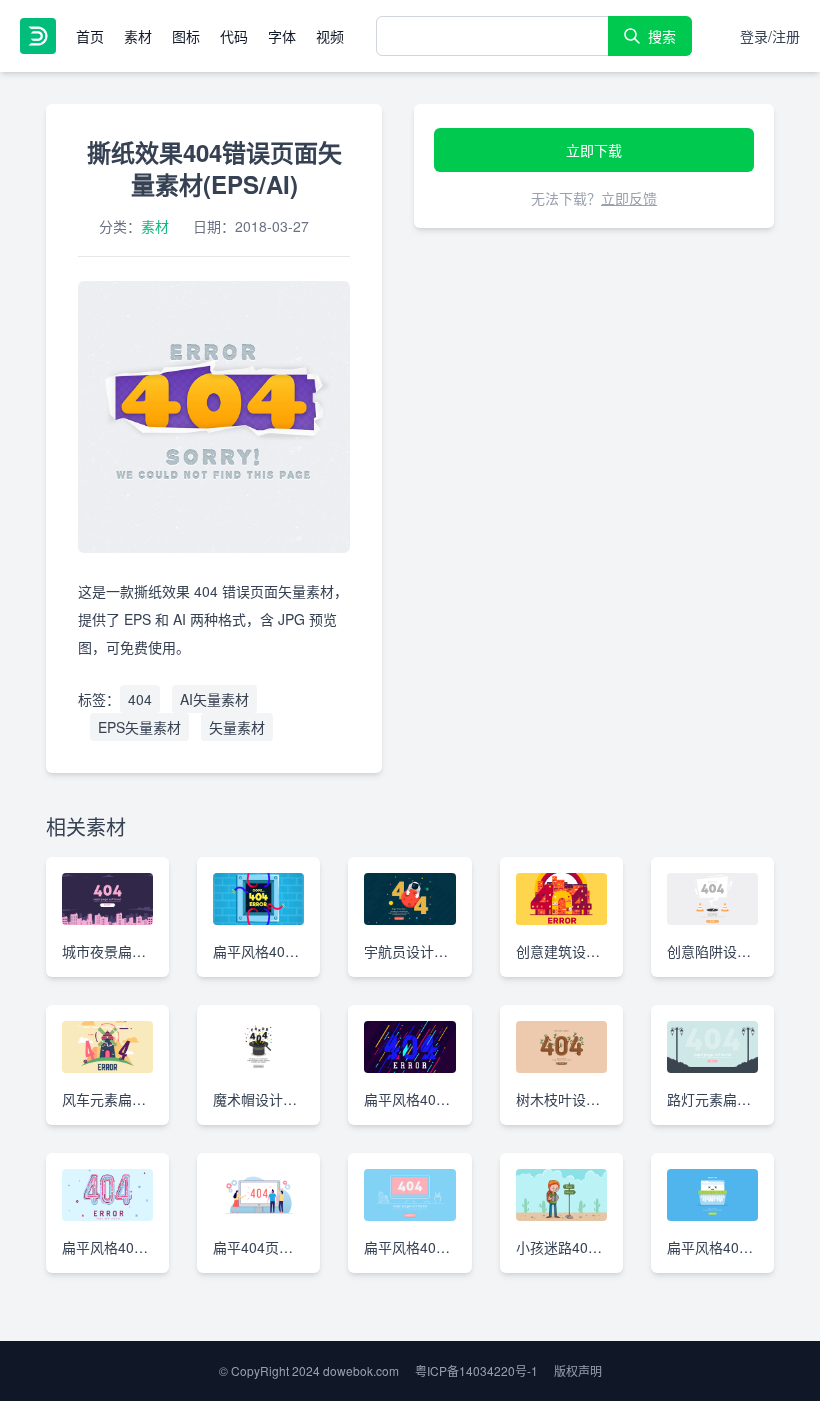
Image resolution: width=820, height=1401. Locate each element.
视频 (330, 36)
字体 (282, 36)
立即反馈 (629, 198)
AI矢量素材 (214, 699)
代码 (234, 36)
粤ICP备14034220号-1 (476, 1370)
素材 (138, 36)
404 (140, 699)
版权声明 (578, 1370)
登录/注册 (770, 36)
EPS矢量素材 (139, 727)
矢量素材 (237, 727)
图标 (186, 36)
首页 (90, 36)
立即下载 (594, 150)
